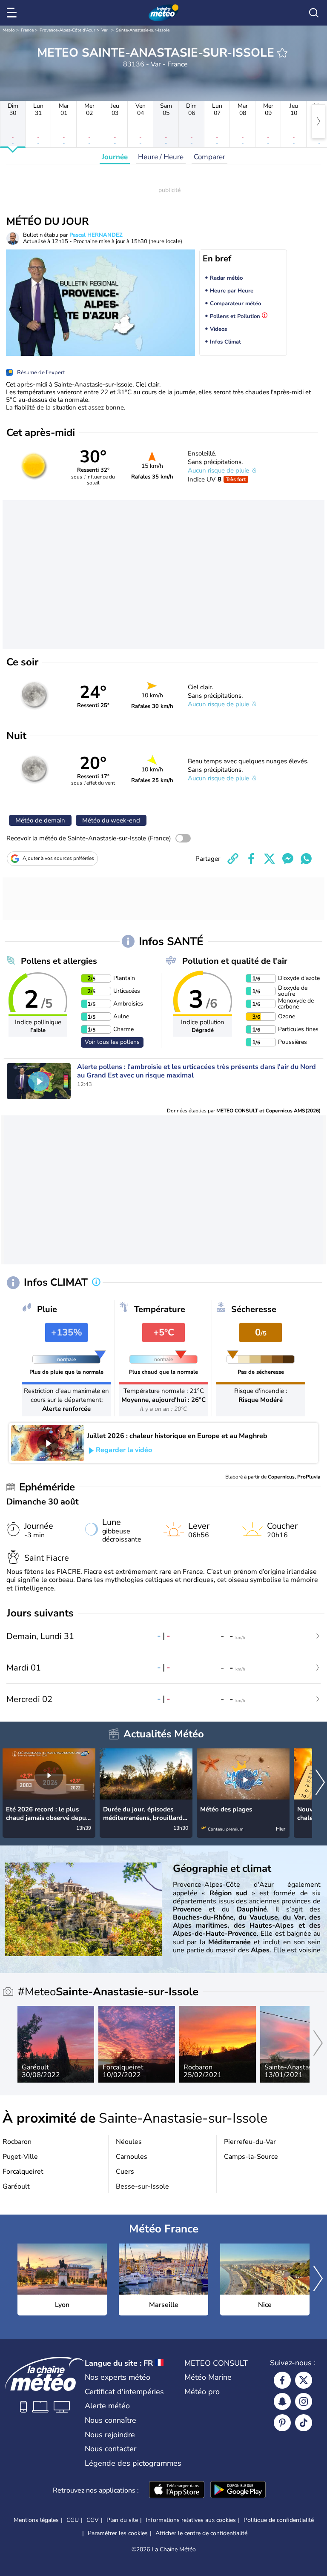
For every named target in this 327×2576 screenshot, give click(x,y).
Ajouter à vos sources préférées (58, 858)
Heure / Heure (161, 157)
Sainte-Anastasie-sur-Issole (143, 30)
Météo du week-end (111, 820)
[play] (39, 1081)
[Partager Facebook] (251, 859)
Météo (9, 30)
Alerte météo (107, 2406)
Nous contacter (110, 2449)
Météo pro (202, 2392)
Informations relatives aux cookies (191, 2520)
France (27, 30)
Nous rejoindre (110, 2435)
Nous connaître (110, 2420)
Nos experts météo (118, 2377)
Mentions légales (36, 2520)
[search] (314, 13)
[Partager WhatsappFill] (306, 859)
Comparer (209, 157)
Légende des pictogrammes (133, 2463)
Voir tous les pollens (112, 1042)
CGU (73, 2520)
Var (105, 30)
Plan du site (122, 2520)
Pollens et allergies (59, 961)
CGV (93, 2520)
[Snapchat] (282, 2401)
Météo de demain (40, 820)
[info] (96, 1283)
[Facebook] (282, 2380)
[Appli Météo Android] (238, 2490)
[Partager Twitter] (270, 859)
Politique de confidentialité (279, 2520)
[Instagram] (304, 2401)
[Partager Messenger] (288, 859)
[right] (318, 121)
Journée (115, 157)
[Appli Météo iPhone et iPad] (177, 2490)
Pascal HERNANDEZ (96, 235)
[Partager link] (233, 859)
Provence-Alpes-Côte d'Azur (67, 30)
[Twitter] (304, 2380)
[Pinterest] (282, 2423)
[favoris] (282, 53)
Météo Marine (208, 2377)
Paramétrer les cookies (118, 2533)
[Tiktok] (304, 2423)
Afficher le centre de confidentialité (201, 2533)
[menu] (13, 13)
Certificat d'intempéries (124, 2392)
